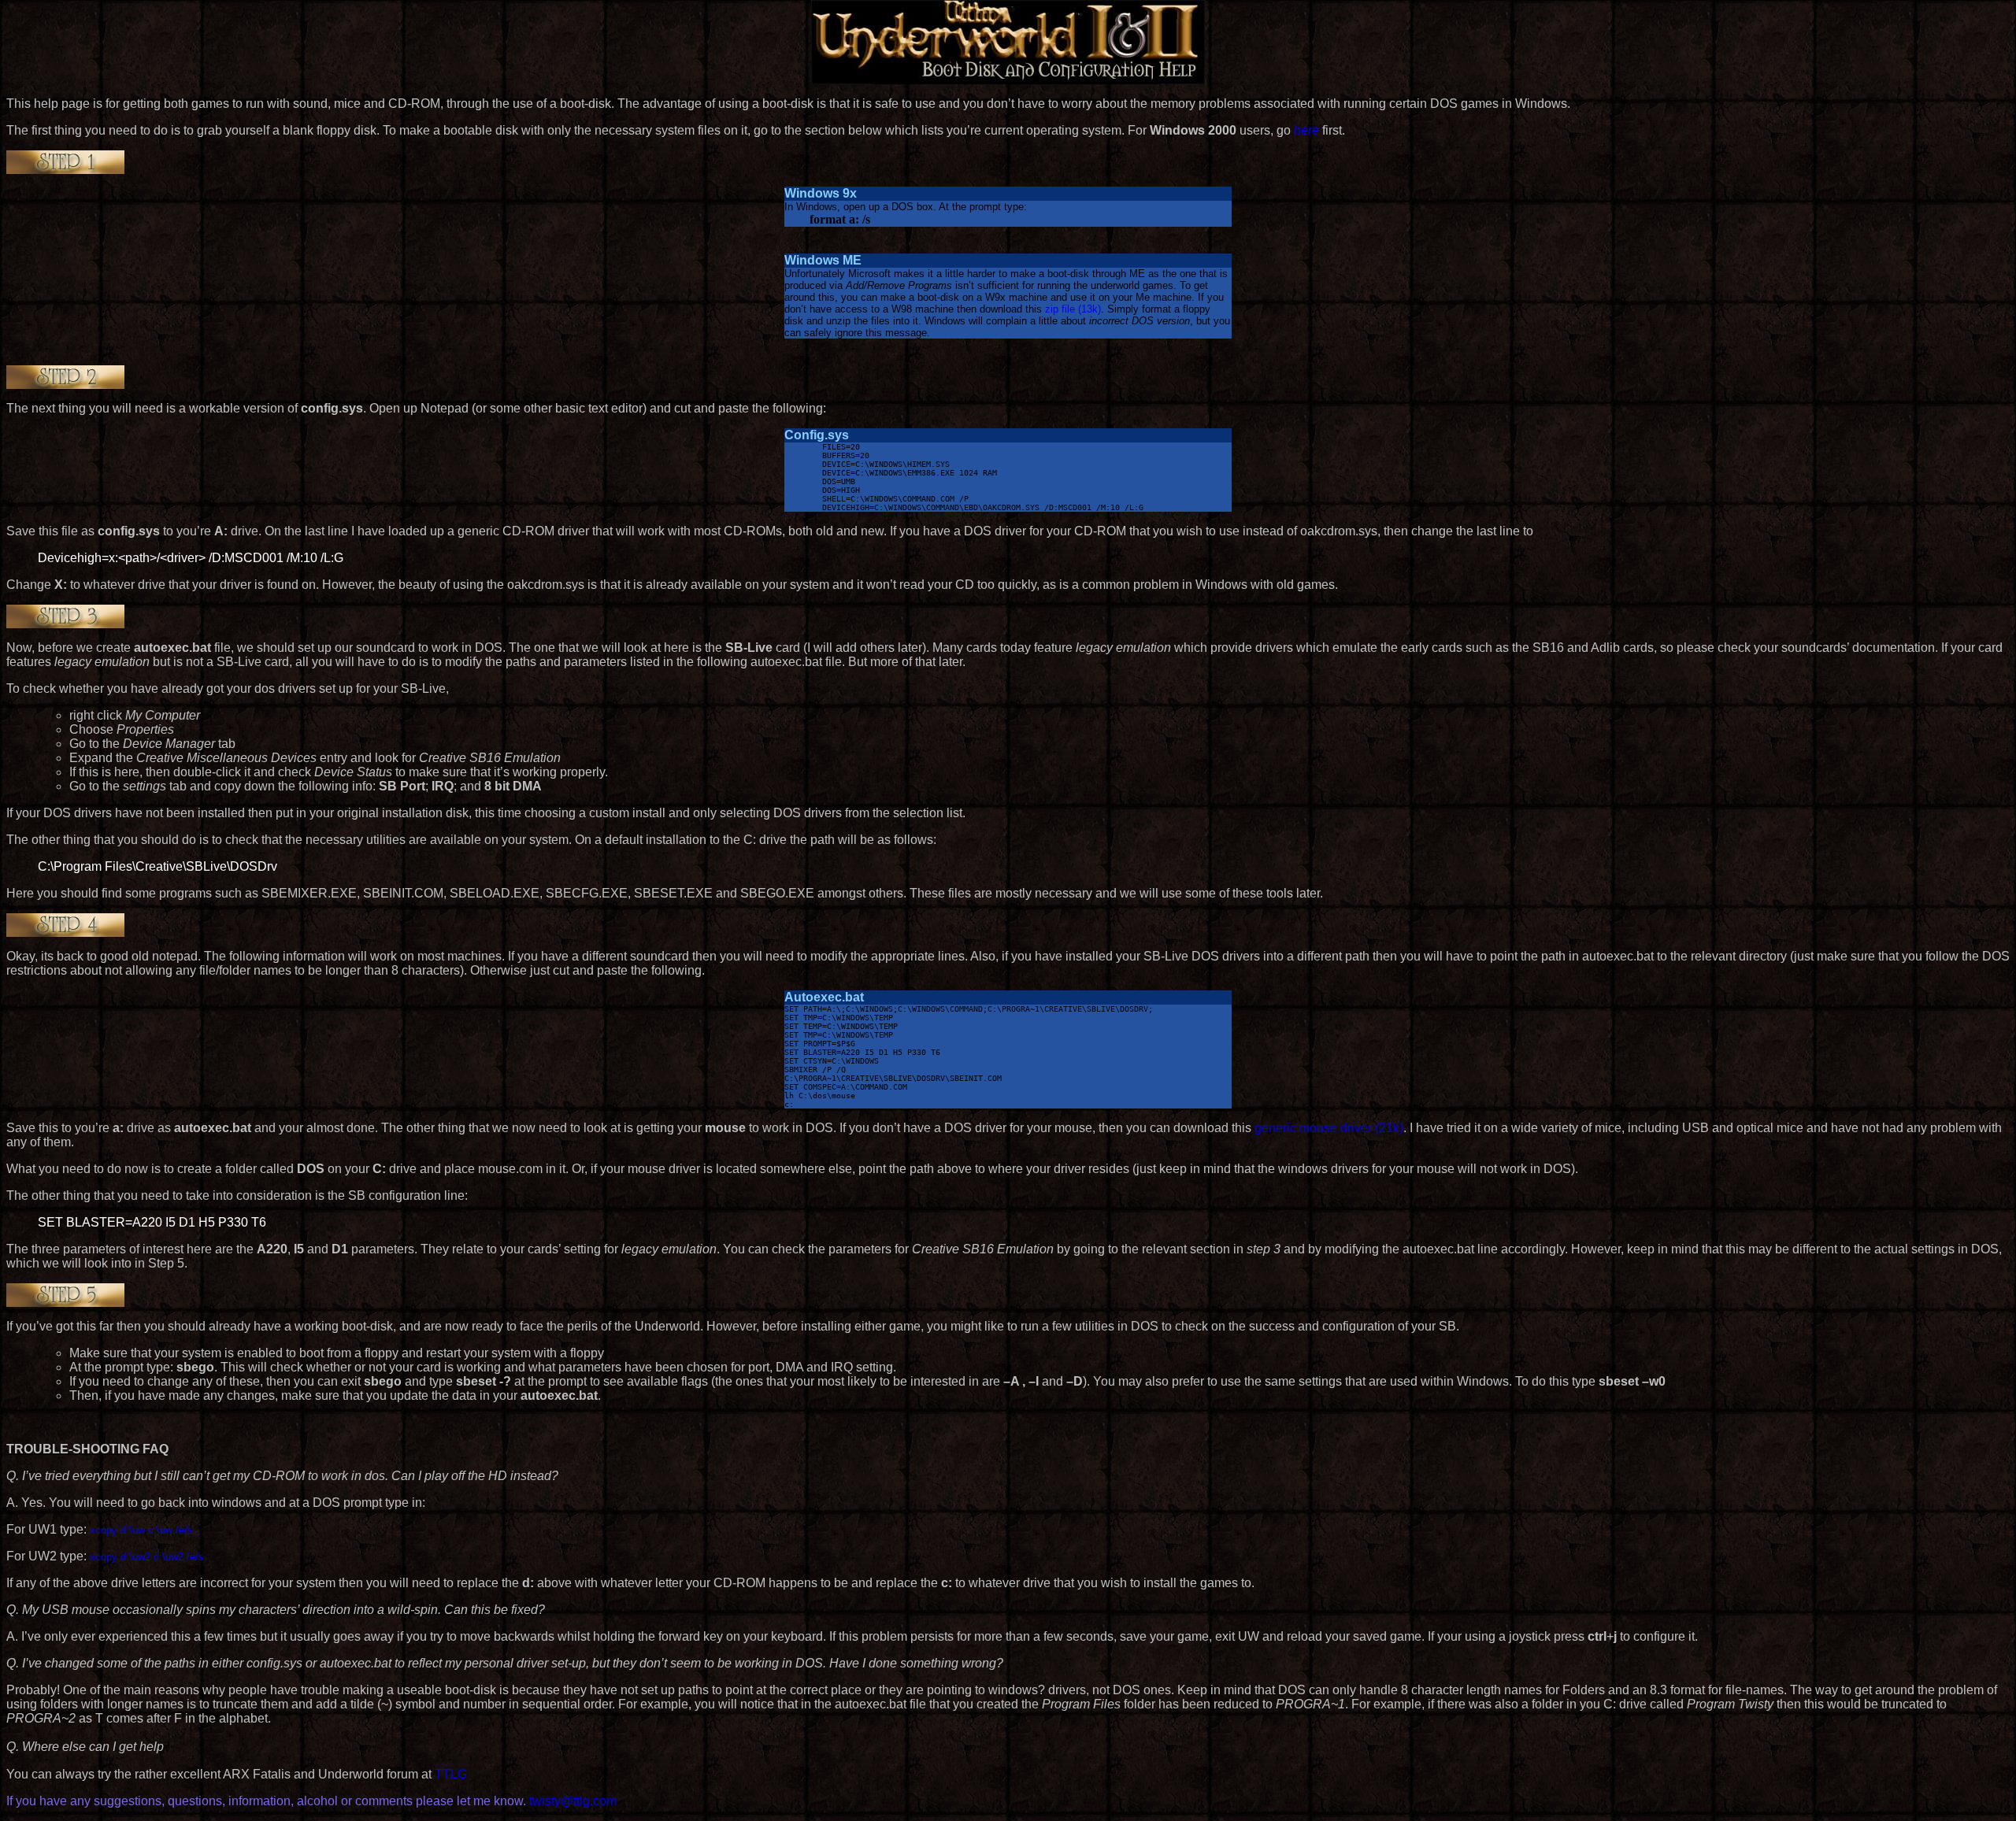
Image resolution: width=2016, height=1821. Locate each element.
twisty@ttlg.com (573, 1801)
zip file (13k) (1071, 309)
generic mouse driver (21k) (1329, 1128)
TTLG (451, 1774)
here (1306, 130)
